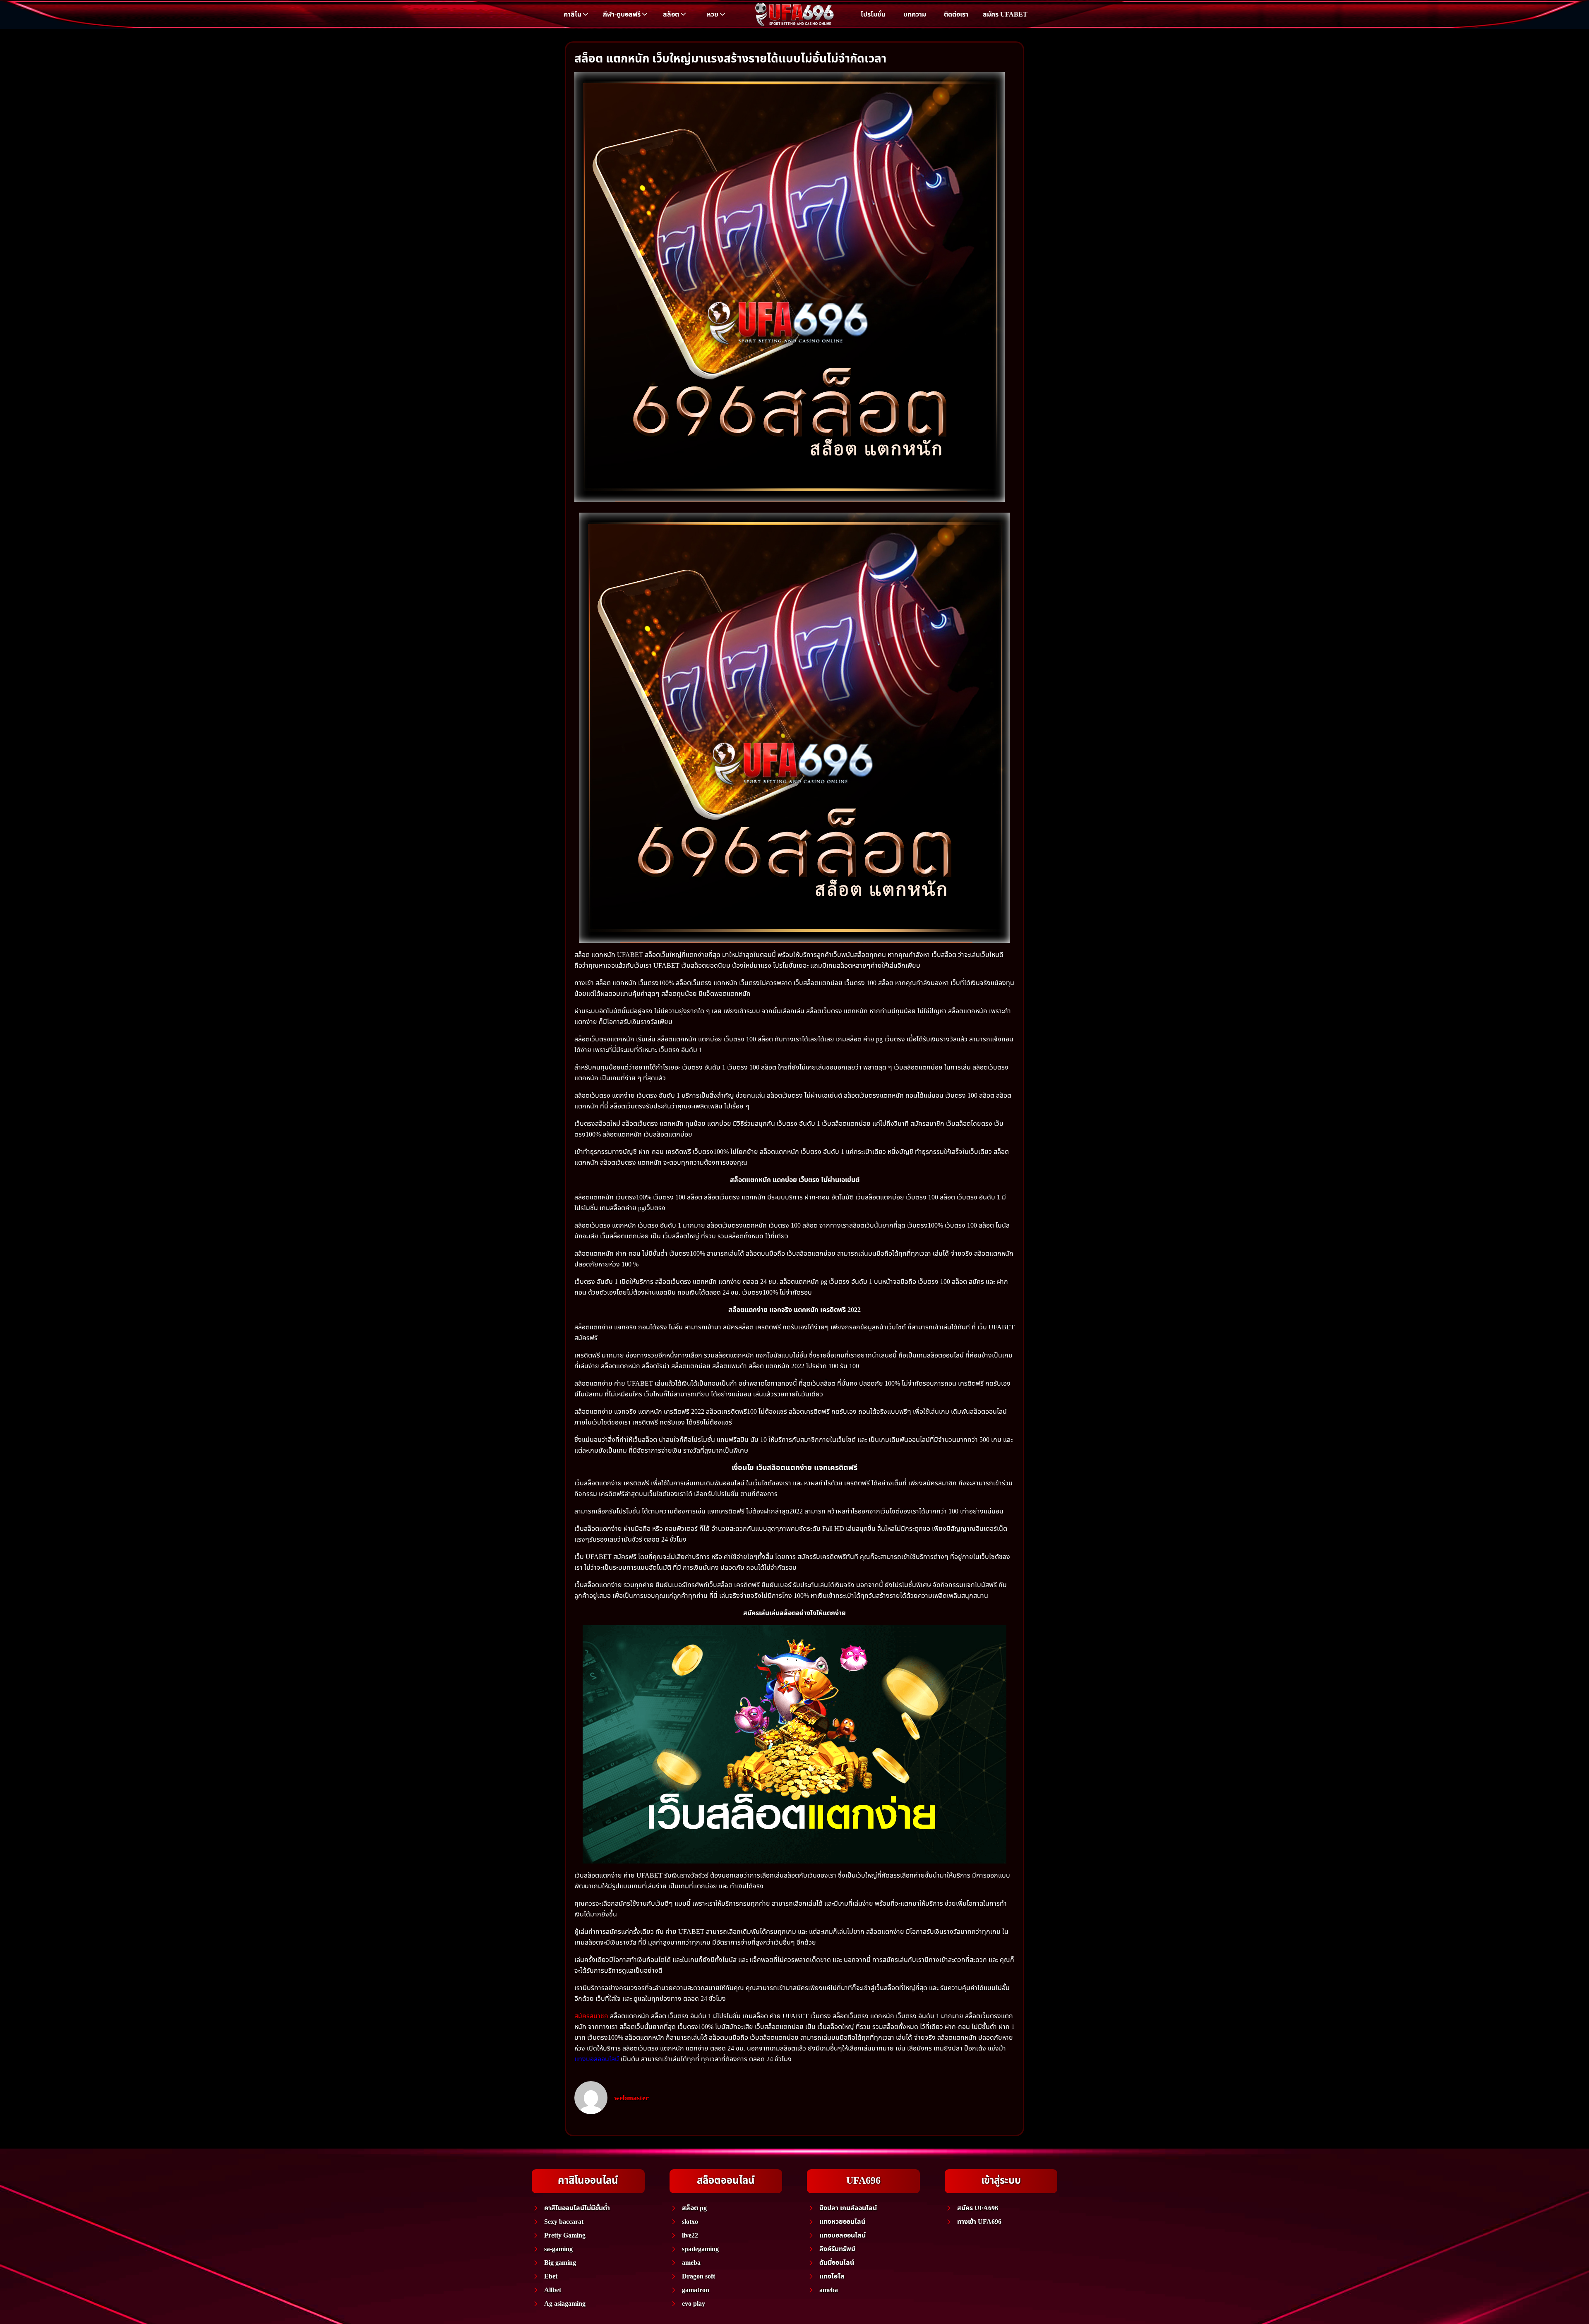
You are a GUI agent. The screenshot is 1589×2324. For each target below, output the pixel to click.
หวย (713, 14)
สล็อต (671, 14)
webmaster (631, 2098)
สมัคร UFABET (1005, 14)
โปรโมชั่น (873, 14)
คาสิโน (572, 14)
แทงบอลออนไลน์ (597, 2059)
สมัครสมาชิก (591, 2016)
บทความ (915, 14)
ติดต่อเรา (956, 14)
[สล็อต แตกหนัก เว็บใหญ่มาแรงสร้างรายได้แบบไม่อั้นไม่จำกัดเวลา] (790, 287)
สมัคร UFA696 (978, 2208)
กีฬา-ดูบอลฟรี (622, 14)
